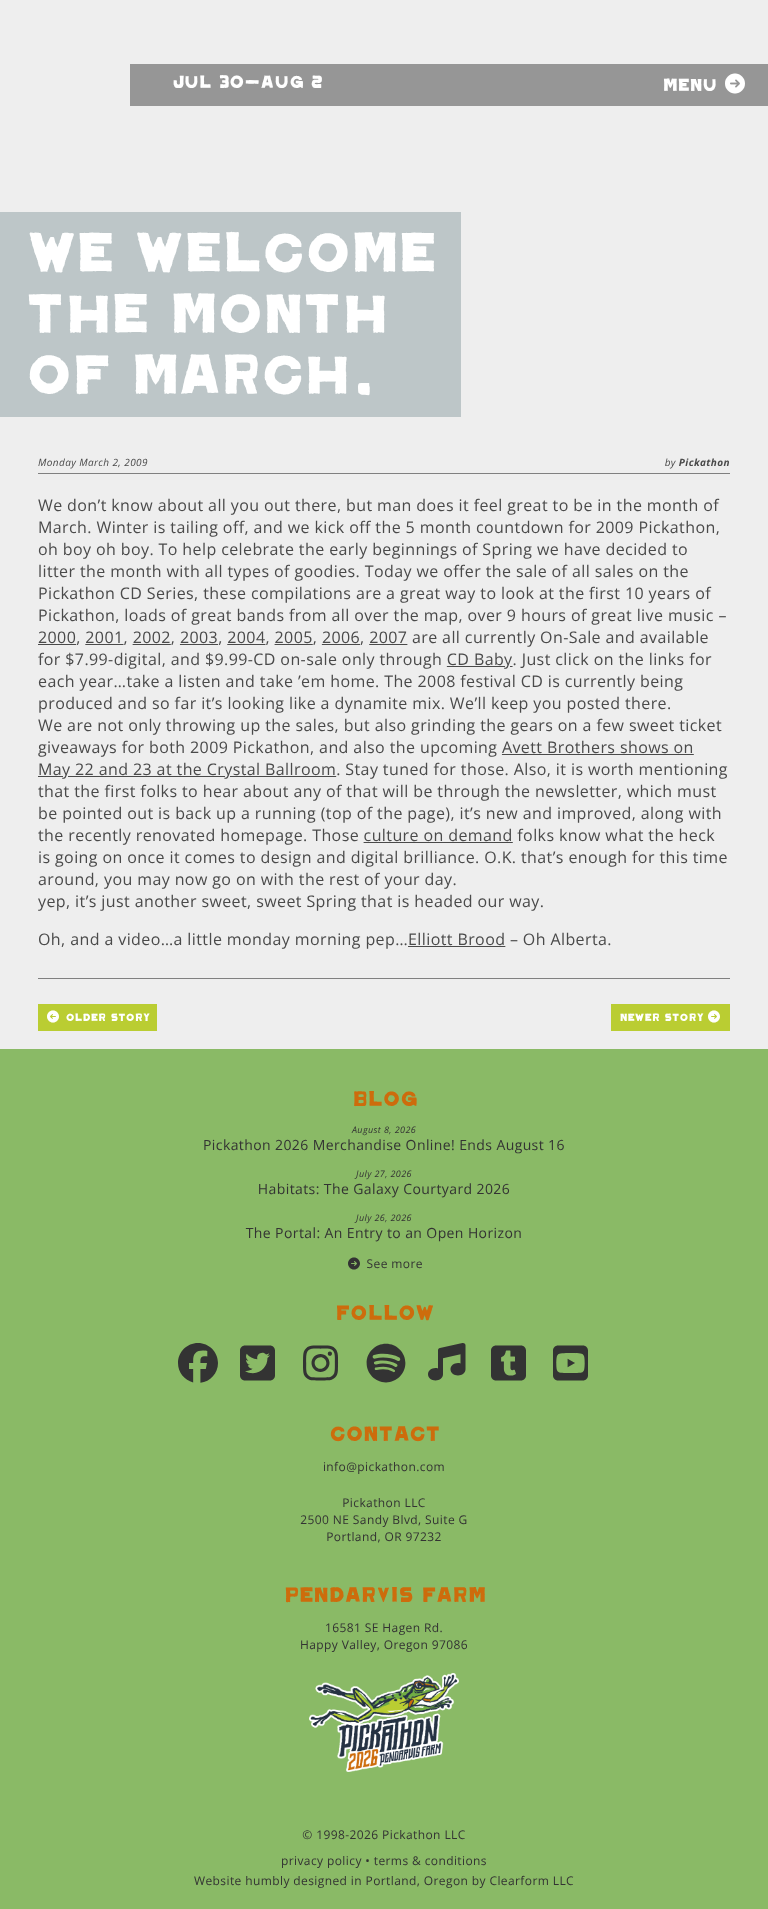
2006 (341, 637)
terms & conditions (430, 1860)
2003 (199, 637)
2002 (152, 637)
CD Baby (480, 659)
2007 (388, 637)
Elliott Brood (456, 939)
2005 (294, 637)
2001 (104, 637)
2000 (57, 637)
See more (395, 1263)
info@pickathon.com (384, 1466)
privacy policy (321, 1860)
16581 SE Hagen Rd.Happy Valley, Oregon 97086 (384, 1636)
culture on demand (438, 835)
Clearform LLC (531, 1880)
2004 (246, 637)
